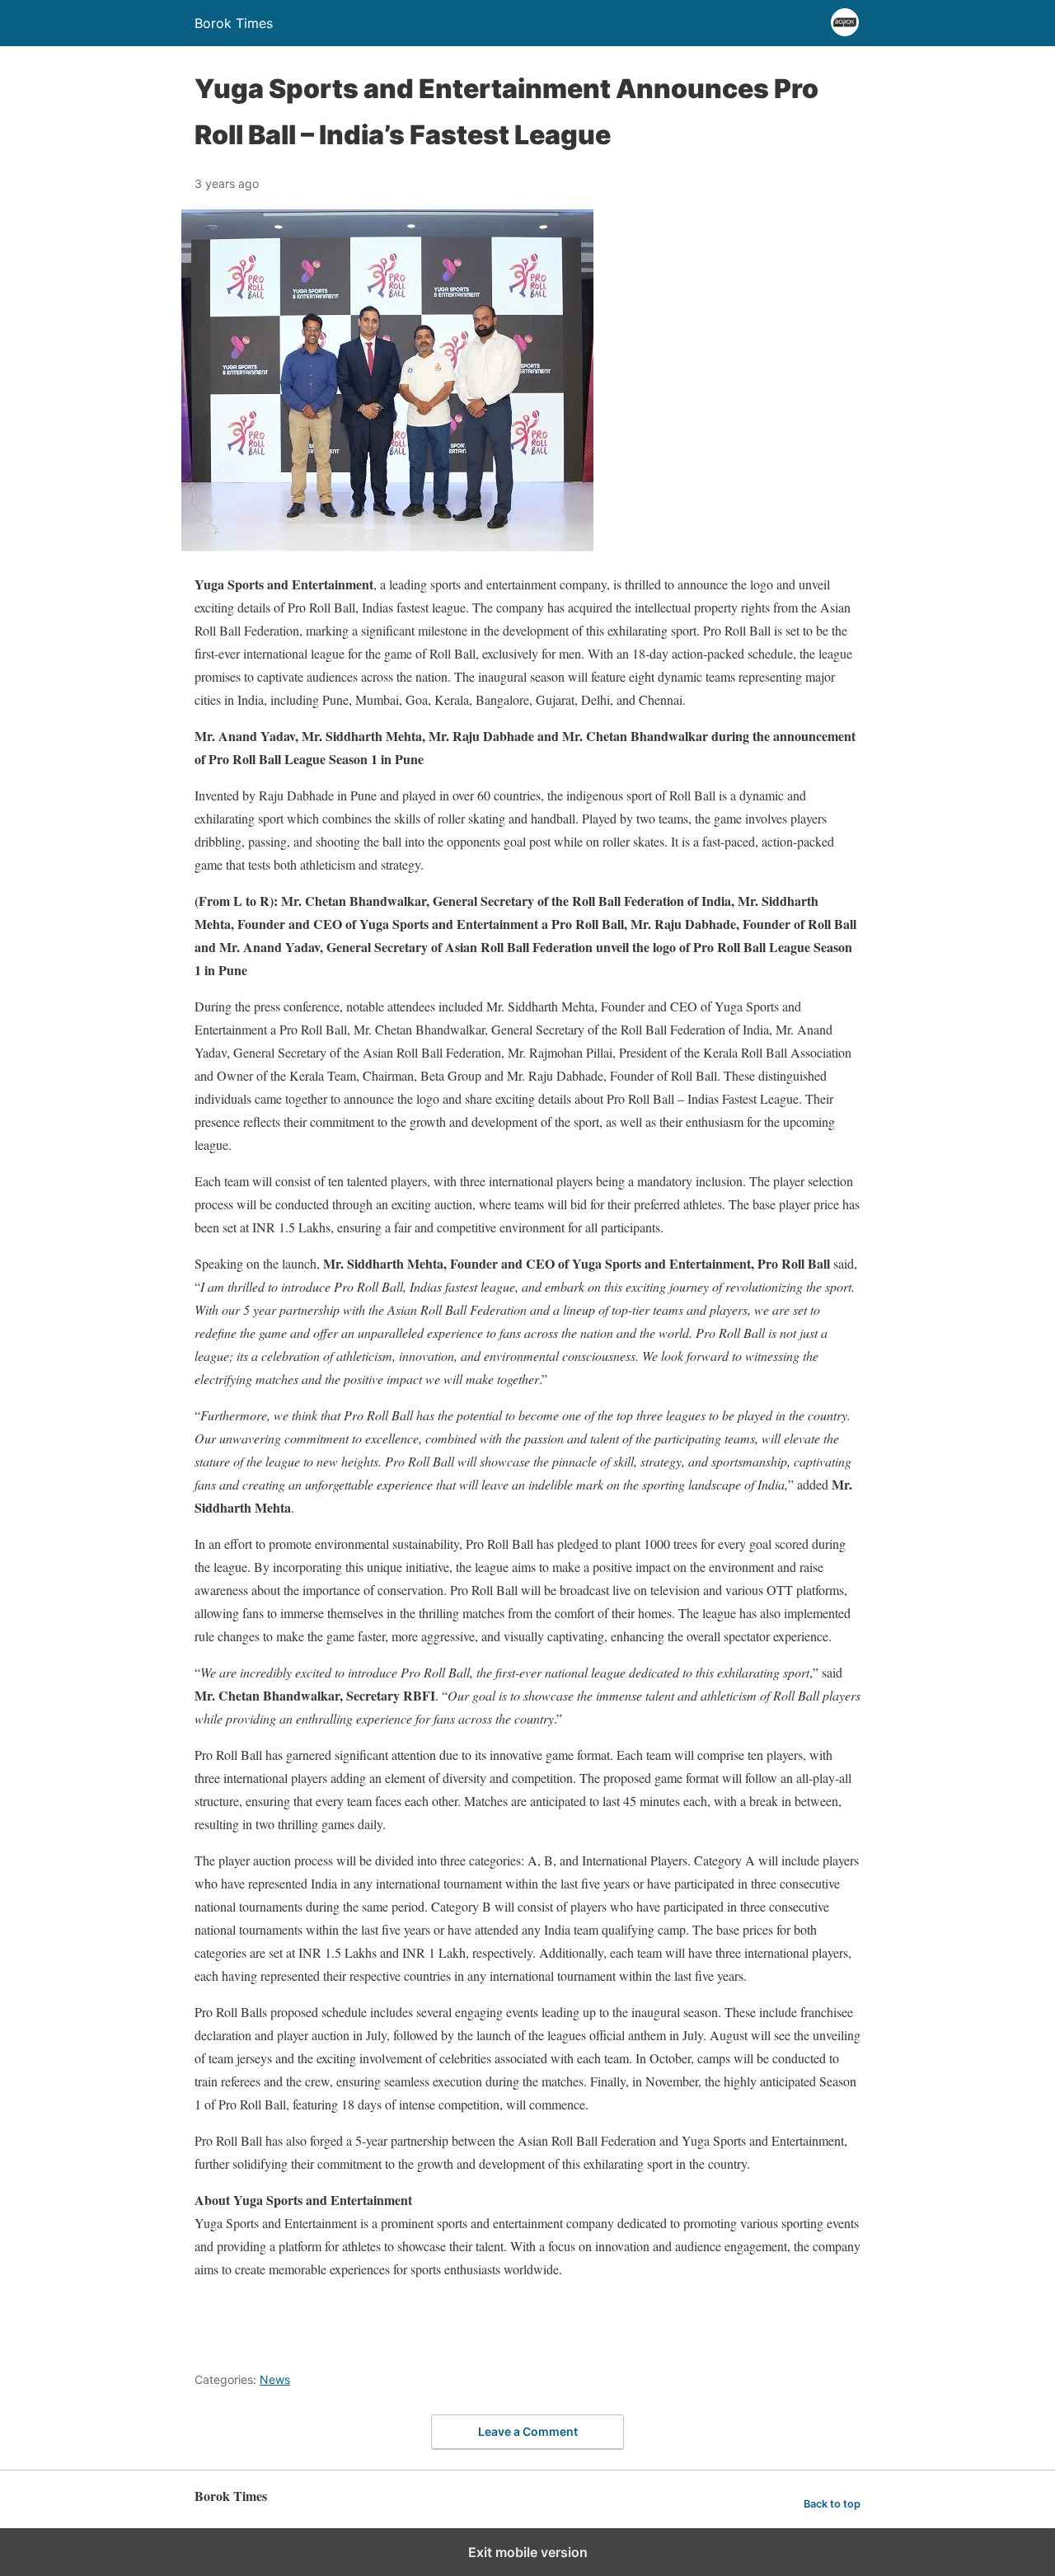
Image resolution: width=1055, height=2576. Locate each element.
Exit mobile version (528, 2552)
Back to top (832, 2504)
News (275, 2379)
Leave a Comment (528, 2431)
